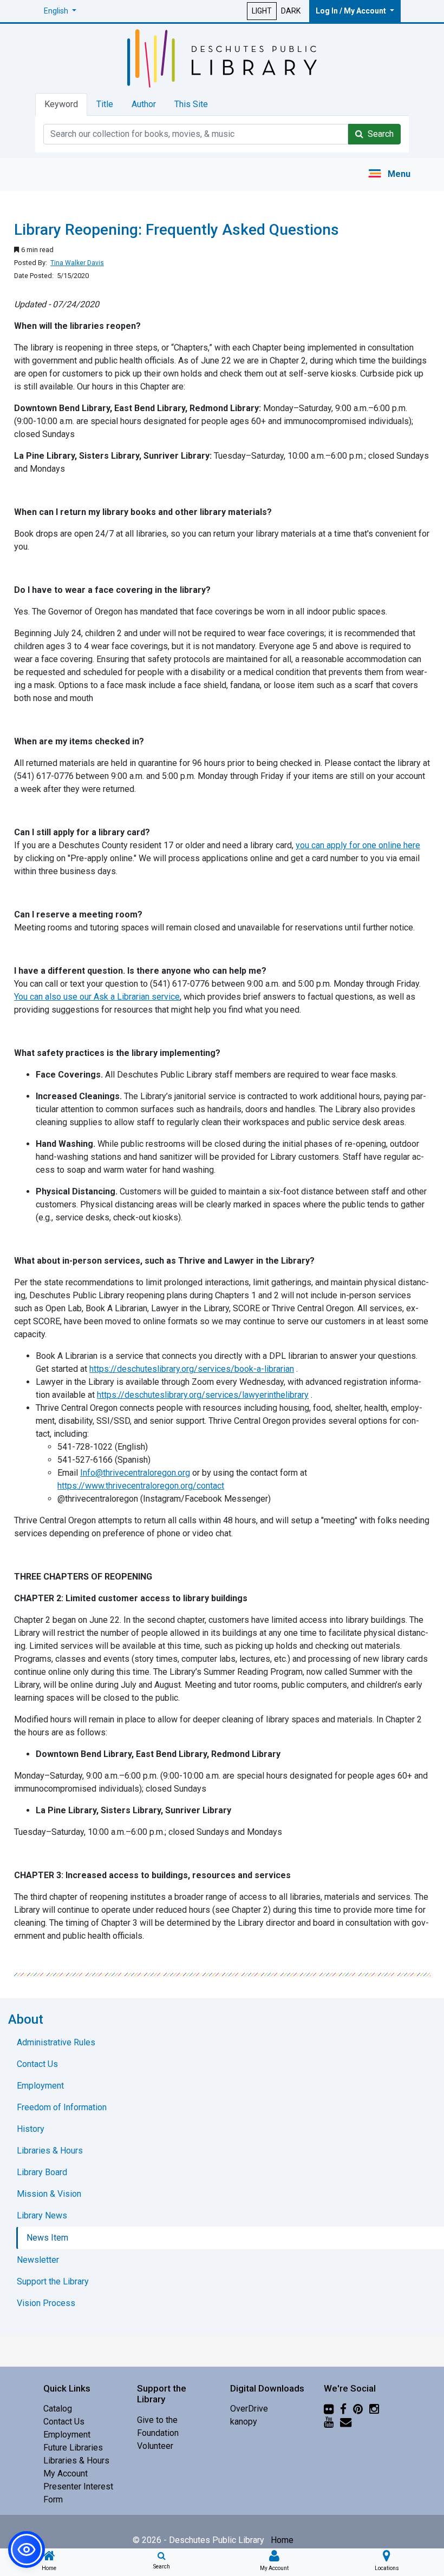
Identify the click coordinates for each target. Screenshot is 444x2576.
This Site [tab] (191, 104)
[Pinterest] (358, 2409)
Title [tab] (105, 104)
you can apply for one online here (358, 845)
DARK (291, 11)
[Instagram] (374, 2409)
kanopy (244, 2422)
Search (378, 134)
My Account (66, 2473)
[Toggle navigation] (389, 174)
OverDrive (249, 2409)
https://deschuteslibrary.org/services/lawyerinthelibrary (203, 1395)
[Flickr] (329, 2409)
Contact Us (64, 2422)
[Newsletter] (346, 2422)
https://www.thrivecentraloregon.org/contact (141, 1486)
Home (282, 2540)
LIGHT (262, 11)
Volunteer (155, 2446)
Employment (67, 2435)
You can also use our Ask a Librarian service (97, 997)
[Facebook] (343, 2409)
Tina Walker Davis (77, 263)
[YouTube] (329, 2422)
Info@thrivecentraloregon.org (135, 1473)
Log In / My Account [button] (352, 11)
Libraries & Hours (76, 2461)
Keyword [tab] (61, 104)
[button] (60, 11)
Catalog (58, 2409)
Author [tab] (144, 104)
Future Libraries (73, 2448)
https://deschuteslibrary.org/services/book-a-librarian (192, 1369)
